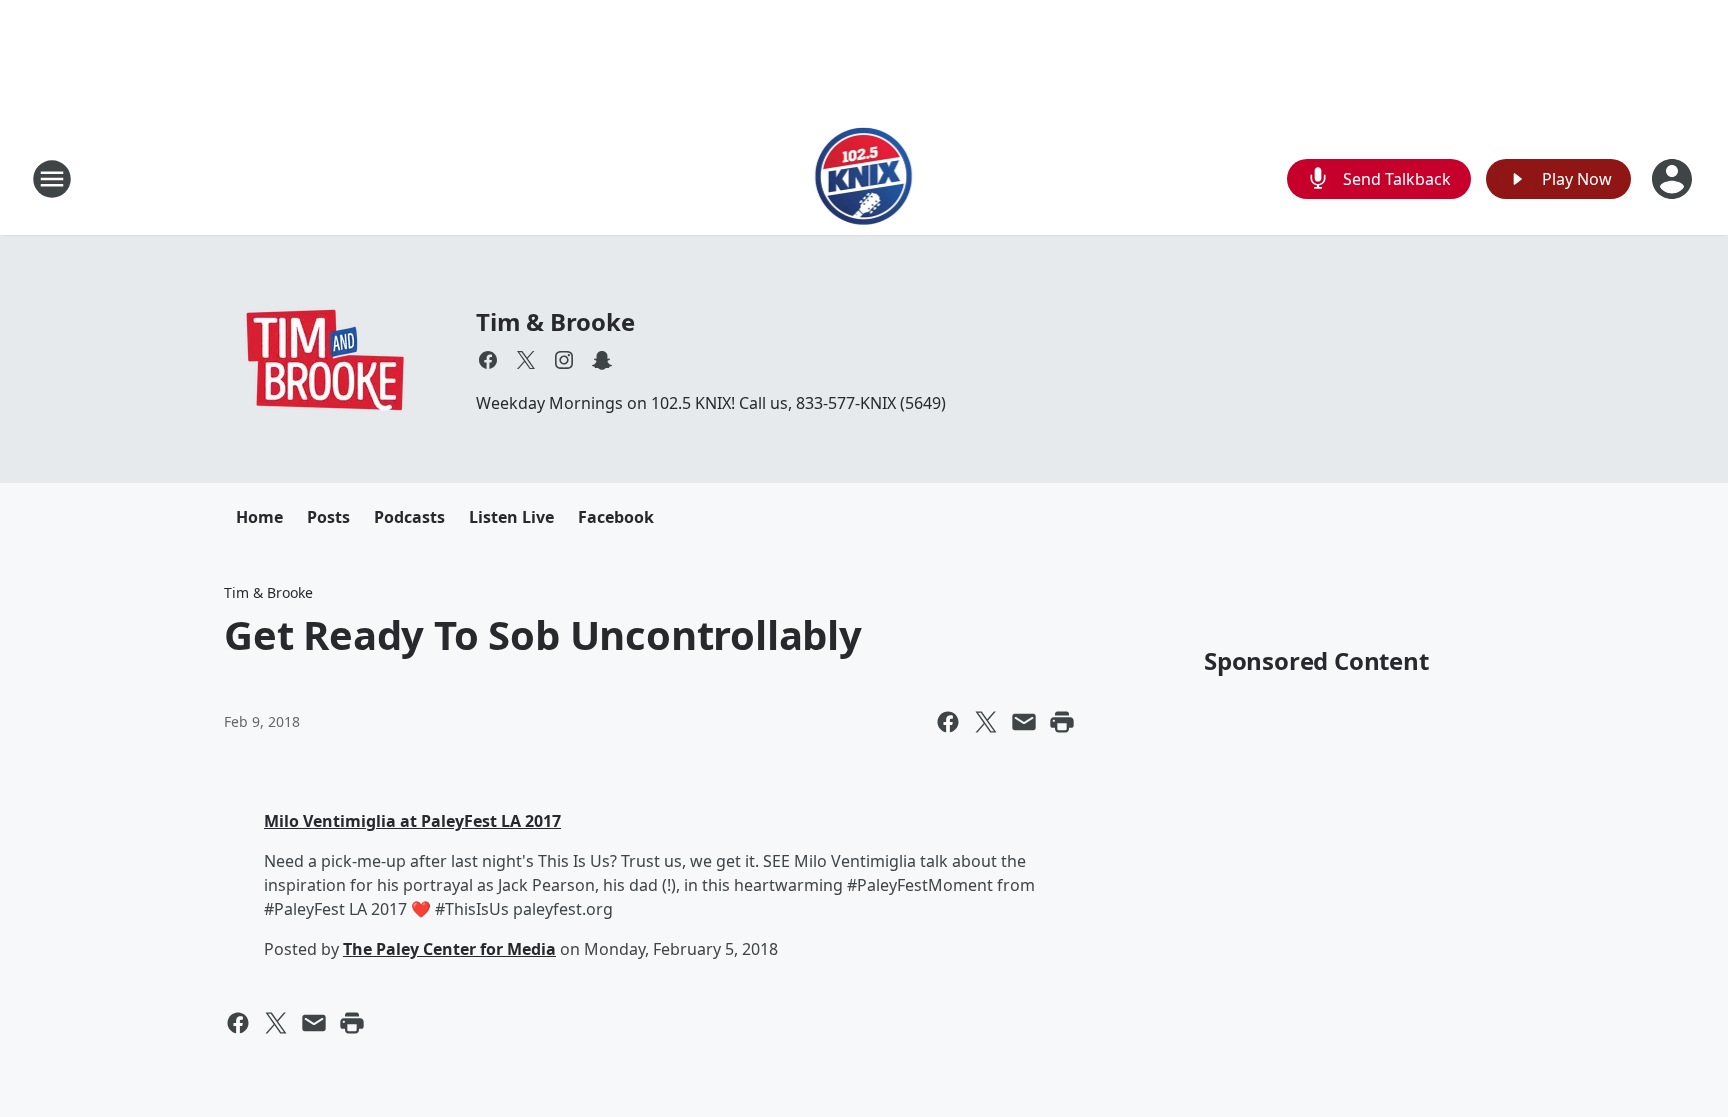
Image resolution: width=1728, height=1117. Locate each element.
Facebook (616, 517)
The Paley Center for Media (449, 949)
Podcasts (409, 517)
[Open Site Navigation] (52, 179)
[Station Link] (864, 178)
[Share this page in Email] (1024, 722)
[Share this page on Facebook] (948, 722)
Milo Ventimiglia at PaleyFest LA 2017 (412, 821)
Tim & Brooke (555, 321)
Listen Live (511, 517)
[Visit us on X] (526, 360)
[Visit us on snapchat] (602, 360)
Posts (328, 517)
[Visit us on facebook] (488, 360)
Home (259, 517)
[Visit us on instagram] (564, 360)
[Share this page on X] (986, 722)
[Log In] (1674, 179)
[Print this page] (1062, 722)
